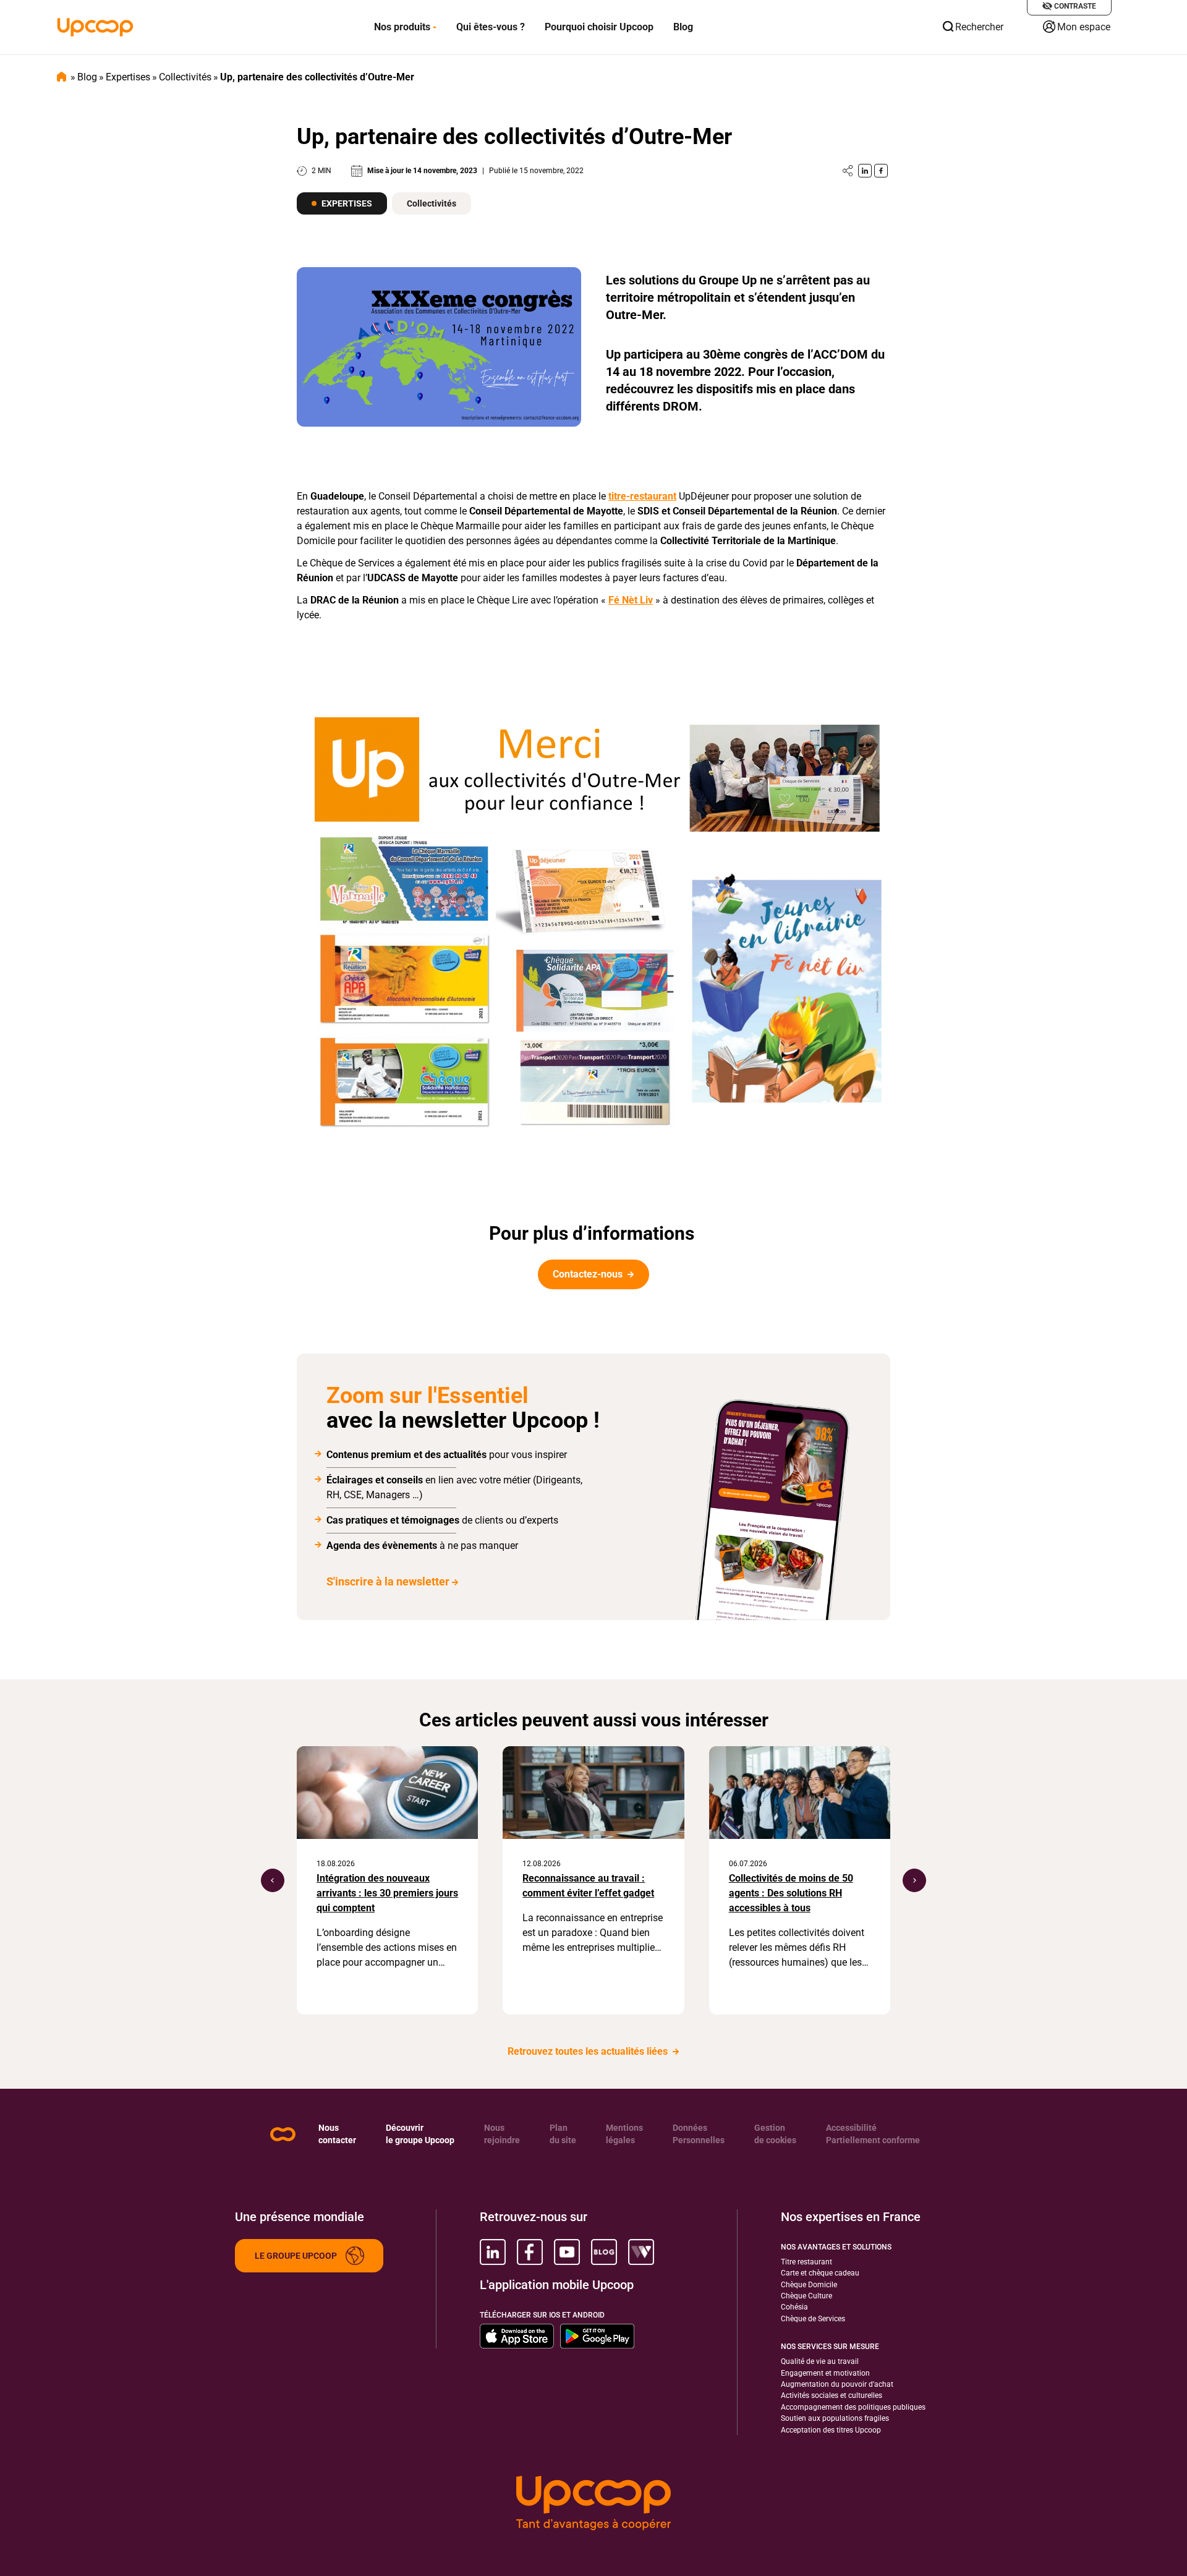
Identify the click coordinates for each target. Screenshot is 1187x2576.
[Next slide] (914, 1880)
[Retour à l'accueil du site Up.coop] (283, 2134)
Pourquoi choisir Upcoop (599, 27)
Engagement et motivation (825, 2373)
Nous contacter (337, 2134)
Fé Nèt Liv (631, 600)
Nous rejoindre (502, 2134)
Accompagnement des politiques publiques (853, 2407)
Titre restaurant (806, 2262)
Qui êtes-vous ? (491, 27)
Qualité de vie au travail (820, 2361)
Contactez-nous (589, 1274)
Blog (683, 27)
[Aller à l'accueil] (95, 27)
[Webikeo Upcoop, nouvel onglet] (641, 2252)
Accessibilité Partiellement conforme (873, 2134)
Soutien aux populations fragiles (835, 2418)
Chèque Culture (806, 2296)
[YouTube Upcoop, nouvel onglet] (567, 2252)
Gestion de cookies (775, 2134)
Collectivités (185, 77)
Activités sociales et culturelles (832, 2395)
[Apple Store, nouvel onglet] (517, 2336)
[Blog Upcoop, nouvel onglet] (604, 2252)
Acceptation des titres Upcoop (831, 2430)
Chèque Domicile (809, 2285)
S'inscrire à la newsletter (388, 1581)
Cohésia (794, 2307)
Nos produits (402, 27)
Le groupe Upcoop (296, 2256)
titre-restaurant (642, 496)
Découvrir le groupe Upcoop (420, 2134)
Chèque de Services (813, 2319)
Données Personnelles (699, 2134)
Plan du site (563, 2134)
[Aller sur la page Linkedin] (865, 171)
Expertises (128, 77)
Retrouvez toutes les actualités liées (589, 2051)
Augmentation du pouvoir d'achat (837, 2384)
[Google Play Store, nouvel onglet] (597, 2336)
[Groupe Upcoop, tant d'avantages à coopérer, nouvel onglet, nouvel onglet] (593, 2503)
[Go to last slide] (273, 1880)
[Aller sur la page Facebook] (881, 171)
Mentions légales (624, 2134)
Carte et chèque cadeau (820, 2273)
